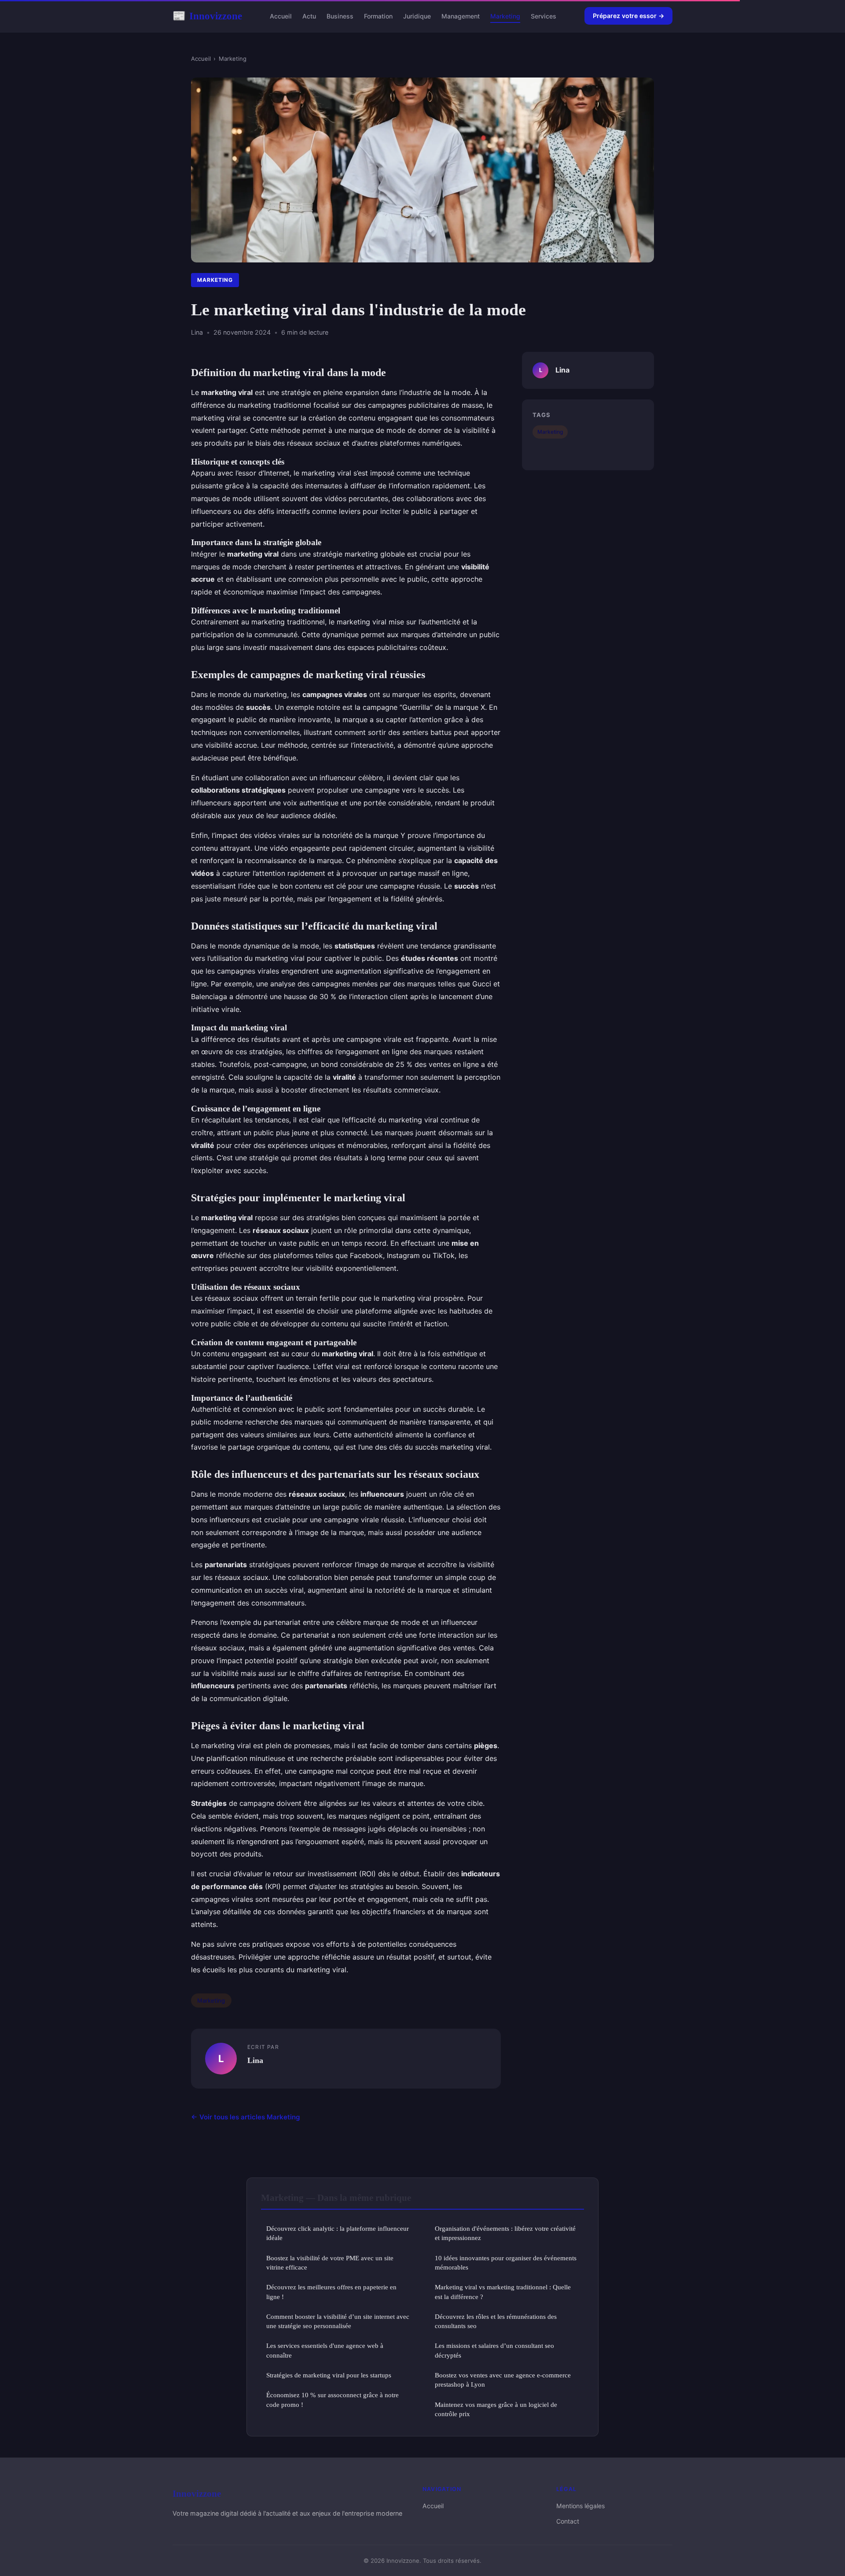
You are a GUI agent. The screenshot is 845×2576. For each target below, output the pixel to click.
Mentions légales (580, 2506)
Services (544, 16)
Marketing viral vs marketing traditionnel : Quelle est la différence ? (503, 2292)
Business (340, 16)
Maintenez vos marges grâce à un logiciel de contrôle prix (496, 2409)
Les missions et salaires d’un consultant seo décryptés (494, 2350)
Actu (309, 16)
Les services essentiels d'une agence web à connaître (325, 2350)
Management (461, 16)
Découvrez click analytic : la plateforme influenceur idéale (338, 2233)
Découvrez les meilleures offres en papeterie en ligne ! (331, 2292)
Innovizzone (207, 16)
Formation (378, 16)
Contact (568, 2521)
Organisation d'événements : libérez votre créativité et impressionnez (505, 2233)
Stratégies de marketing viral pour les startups (329, 2375)
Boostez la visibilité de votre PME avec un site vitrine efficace (330, 2262)
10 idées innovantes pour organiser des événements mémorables (506, 2262)
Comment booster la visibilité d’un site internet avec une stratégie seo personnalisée (338, 2321)
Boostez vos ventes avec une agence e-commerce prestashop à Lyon (503, 2380)
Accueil (281, 16)
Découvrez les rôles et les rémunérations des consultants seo (496, 2321)
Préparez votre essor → (628, 16)
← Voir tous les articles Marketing (246, 2117)
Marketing (505, 16)
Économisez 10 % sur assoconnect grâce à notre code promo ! (332, 2399)
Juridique (417, 16)
